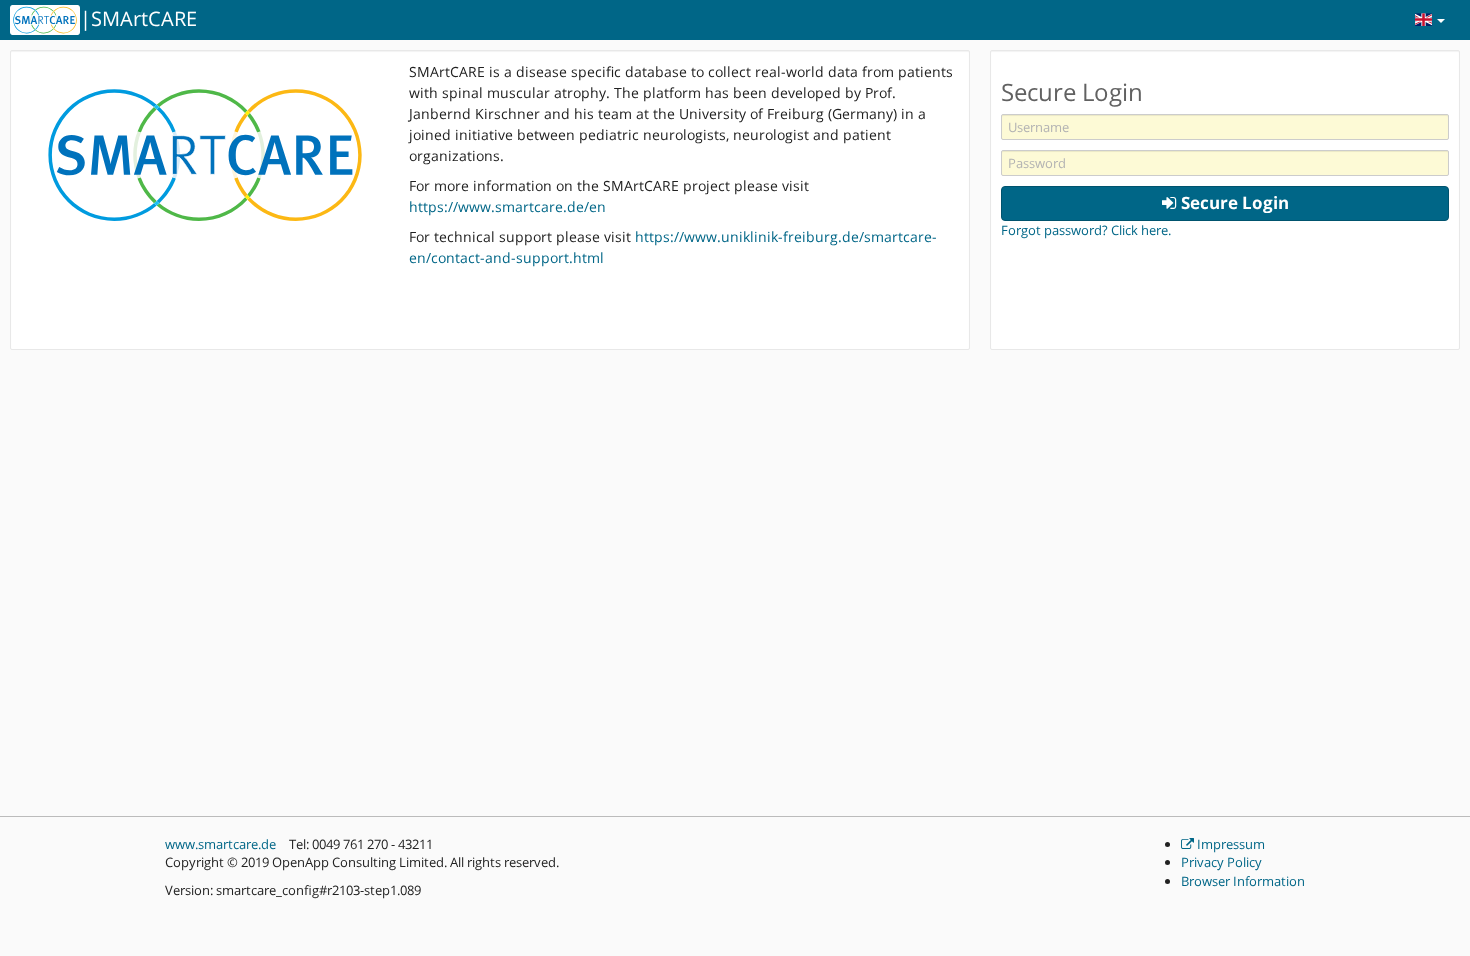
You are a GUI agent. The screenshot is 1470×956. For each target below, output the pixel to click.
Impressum (1229, 844)
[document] (1225, 150)
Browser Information (1243, 881)
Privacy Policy (1221, 862)
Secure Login (1233, 202)
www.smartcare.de (220, 844)
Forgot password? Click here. (1086, 230)
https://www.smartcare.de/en (507, 206)
